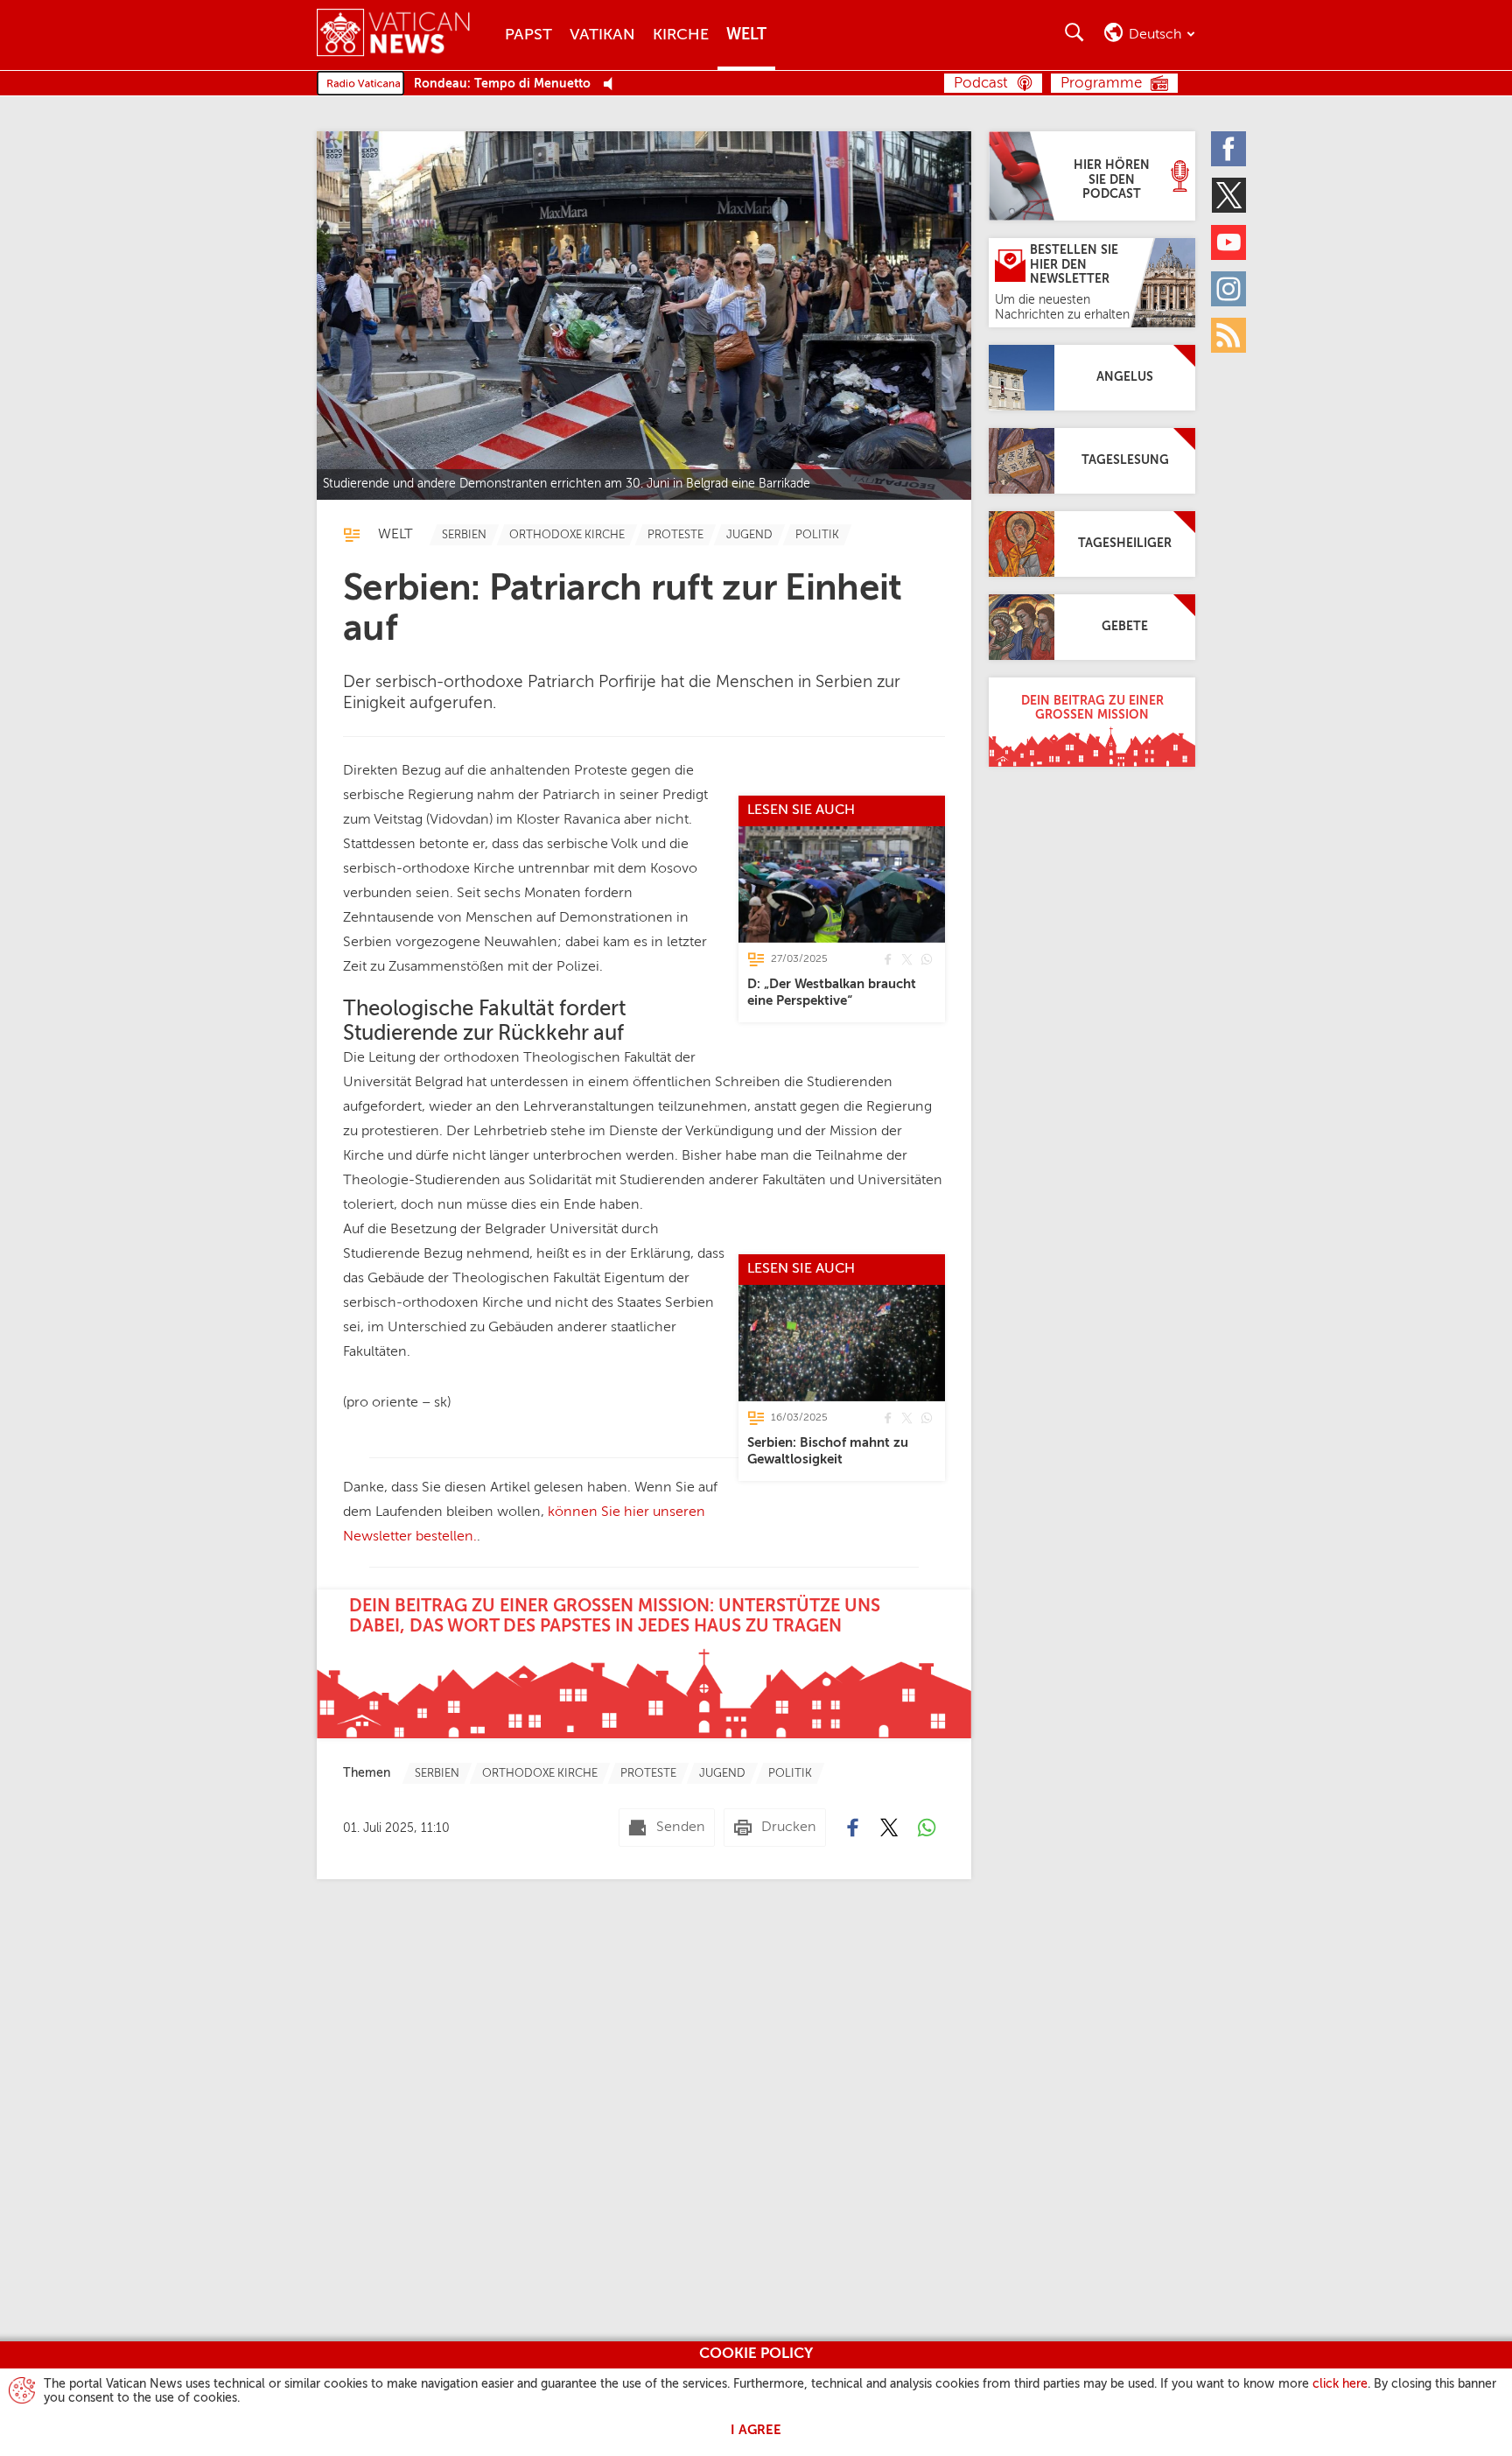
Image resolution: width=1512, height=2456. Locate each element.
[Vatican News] (406, 35)
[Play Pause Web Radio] (613, 84)
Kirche (681, 35)
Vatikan (602, 35)
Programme (1101, 84)
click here (1340, 2384)
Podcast (981, 84)
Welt (746, 35)
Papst (528, 35)
